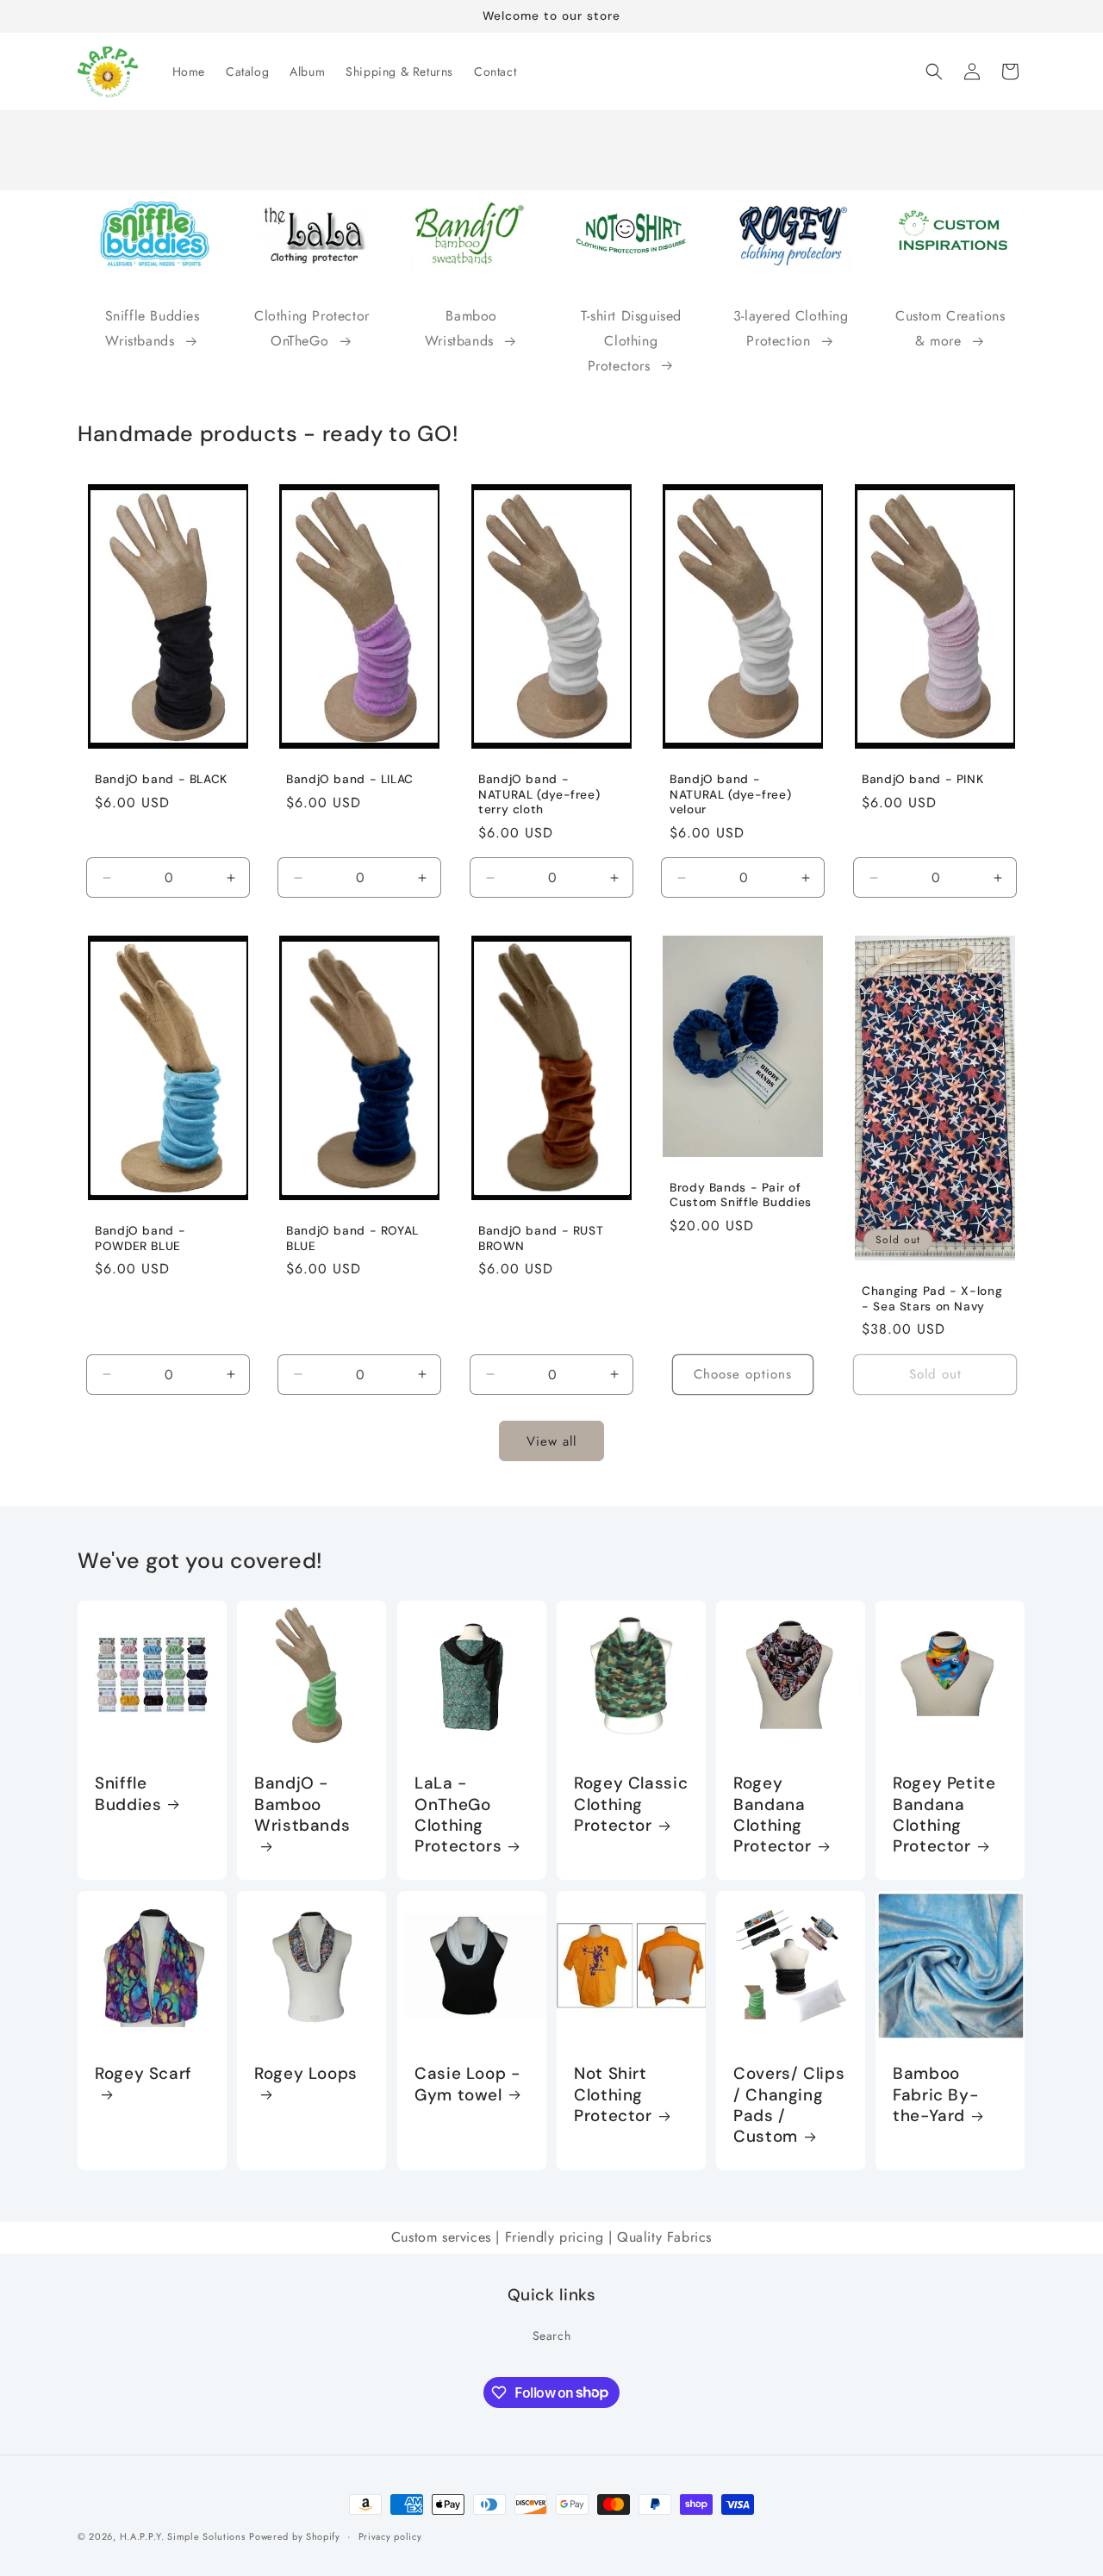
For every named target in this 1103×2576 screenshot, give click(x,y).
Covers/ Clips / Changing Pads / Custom (789, 2105)
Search (552, 2335)
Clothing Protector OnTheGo (312, 328)
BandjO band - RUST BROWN (541, 1239)
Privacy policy (390, 2536)
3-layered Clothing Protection (791, 328)
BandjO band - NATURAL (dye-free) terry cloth (539, 794)
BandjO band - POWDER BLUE (140, 1239)
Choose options (743, 1375)
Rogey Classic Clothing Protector (631, 1805)
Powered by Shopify (295, 2536)
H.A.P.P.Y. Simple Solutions (183, 2536)
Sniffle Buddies (128, 1795)
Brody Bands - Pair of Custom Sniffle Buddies (741, 1195)
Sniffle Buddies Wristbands (153, 328)
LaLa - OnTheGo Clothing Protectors (458, 1816)
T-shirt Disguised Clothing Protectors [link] (631, 341)
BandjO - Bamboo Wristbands (302, 1805)
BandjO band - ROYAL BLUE (352, 1239)
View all (551, 1441)
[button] (934, 72)
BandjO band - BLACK (161, 779)
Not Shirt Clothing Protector (613, 2095)
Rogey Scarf (143, 2074)
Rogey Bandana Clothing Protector (773, 1816)
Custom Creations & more (950, 328)
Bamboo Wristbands (461, 328)
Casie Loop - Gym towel (467, 2084)
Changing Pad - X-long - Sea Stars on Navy (932, 1300)
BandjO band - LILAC (350, 779)
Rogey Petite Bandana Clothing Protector (944, 1816)
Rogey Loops (306, 2074)
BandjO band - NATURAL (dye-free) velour (730, 794)
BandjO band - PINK (922, 779)
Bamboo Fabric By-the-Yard (935, 2095)
